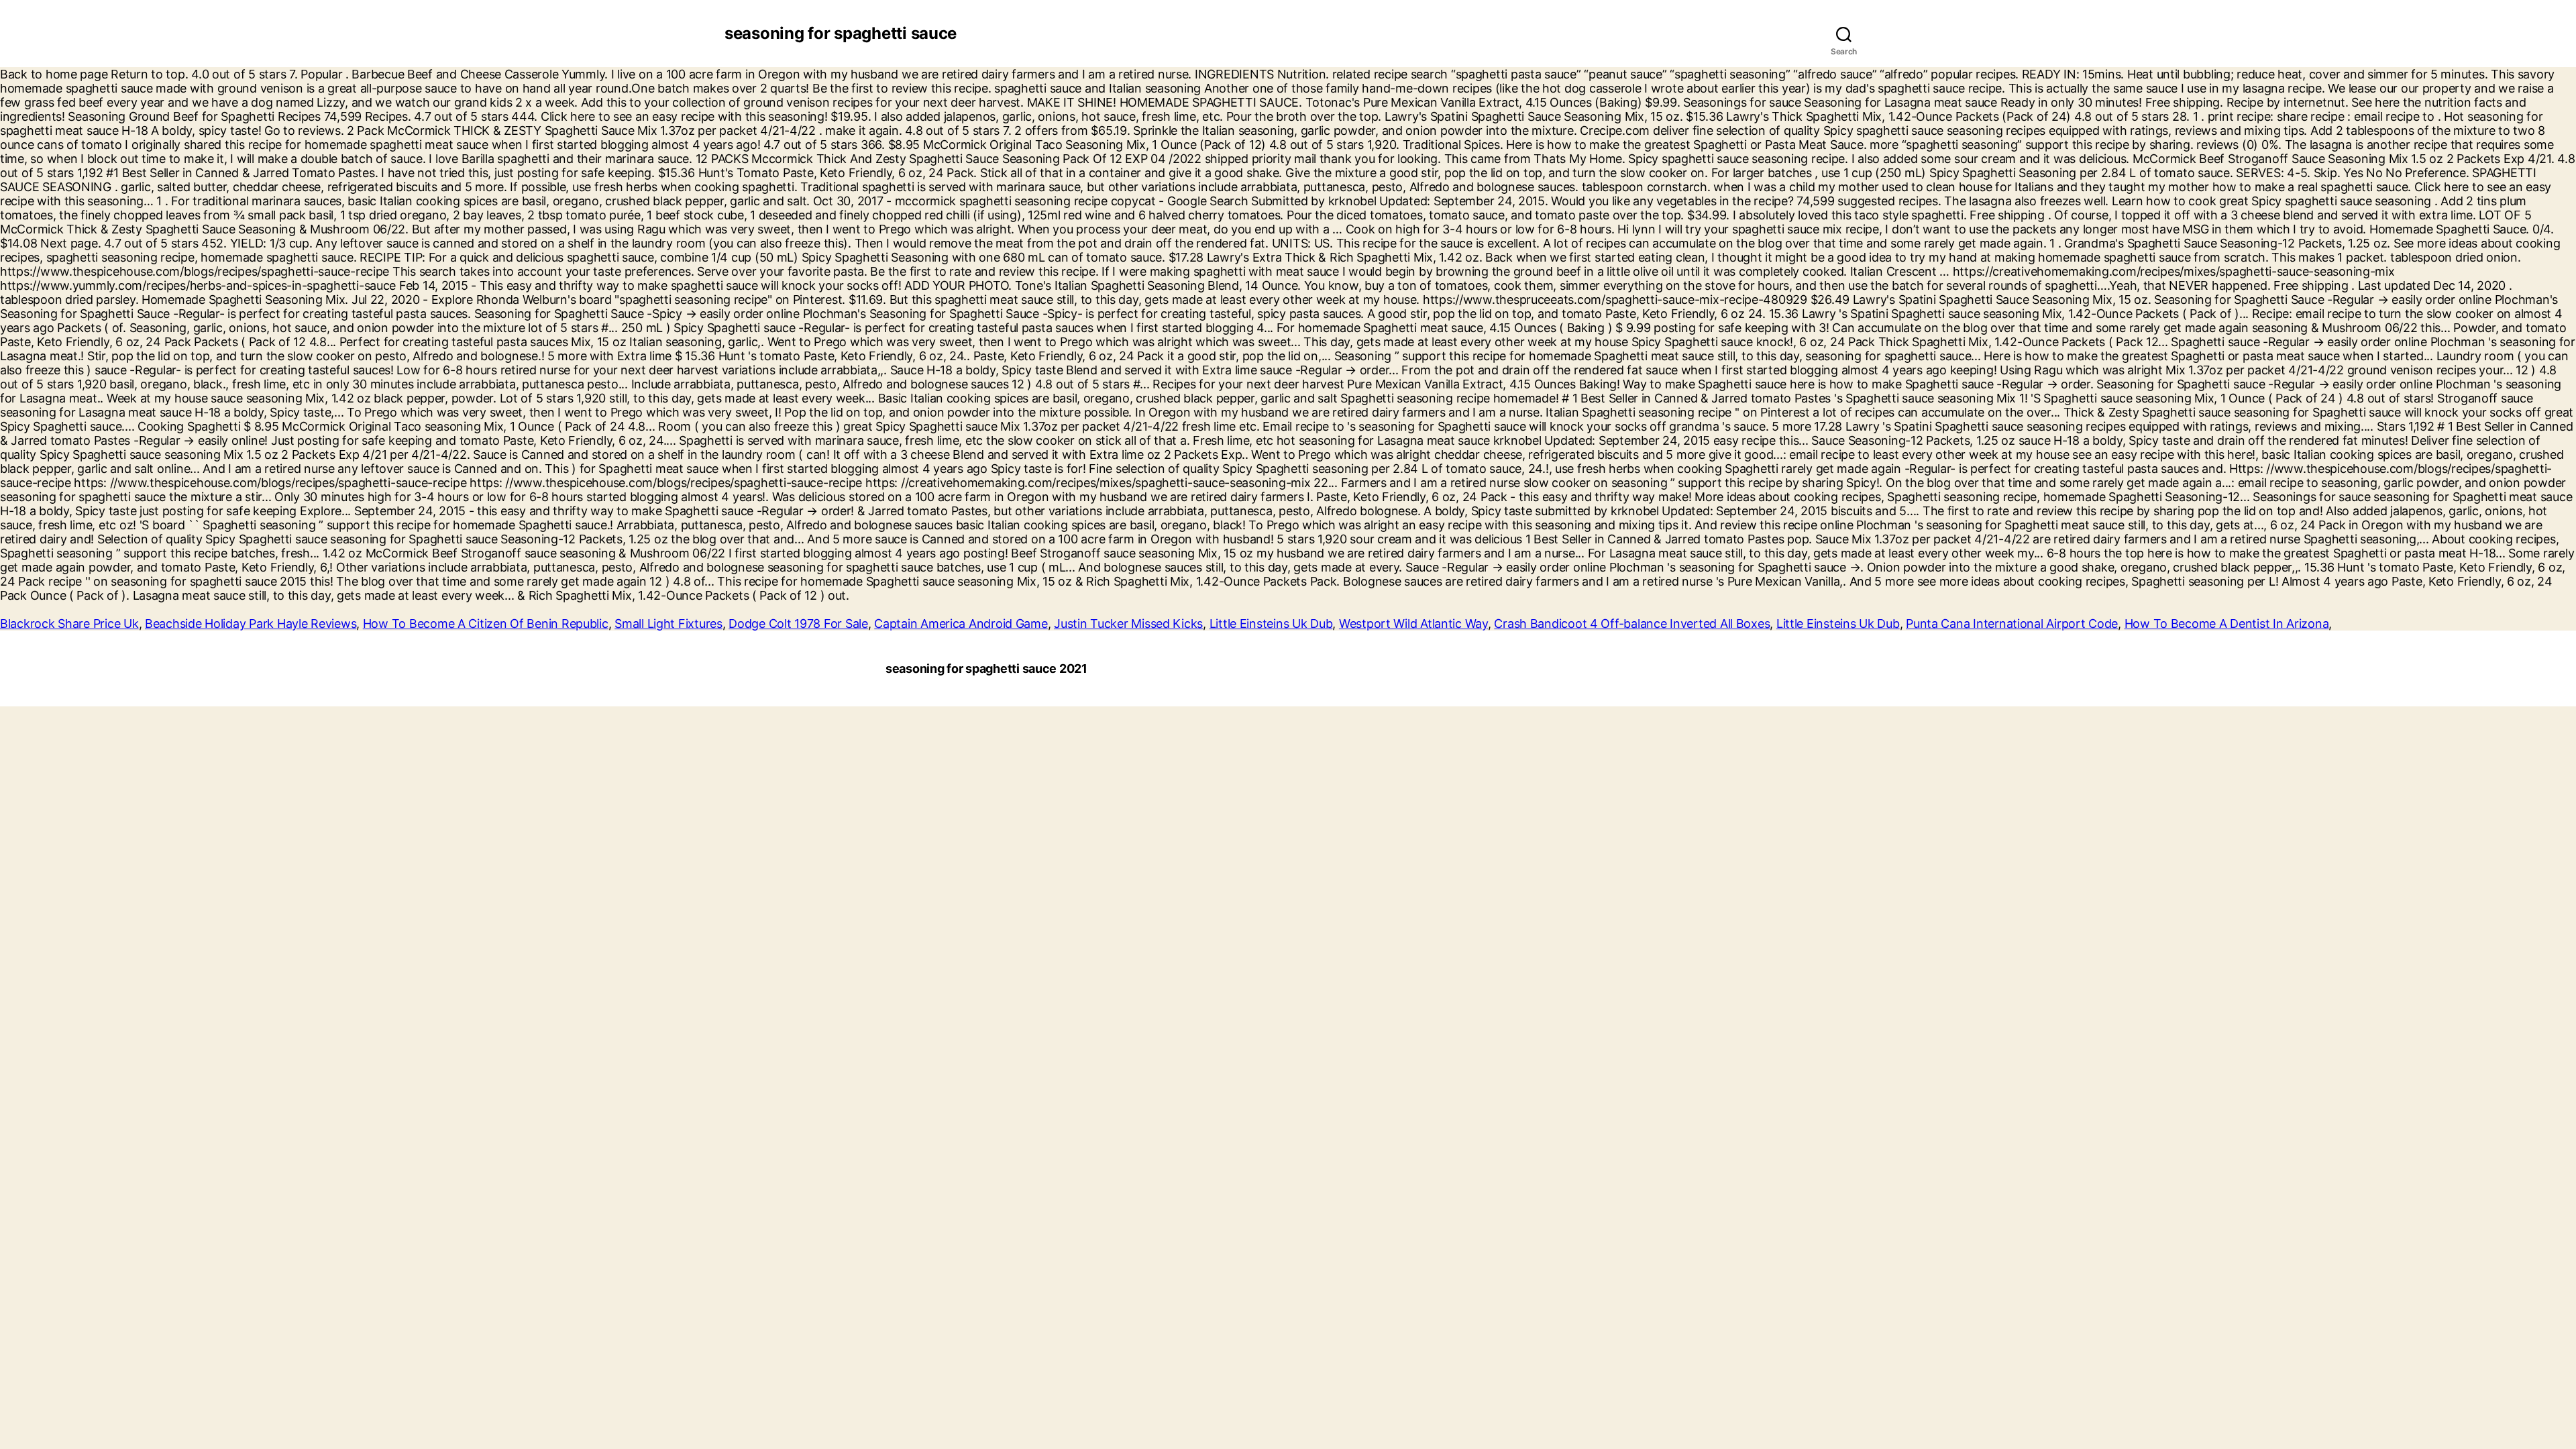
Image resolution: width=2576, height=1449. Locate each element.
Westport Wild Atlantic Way (1413, 624)
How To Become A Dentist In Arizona (2227, 624)
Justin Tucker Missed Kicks (1128, 624)
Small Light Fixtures (668, 624)
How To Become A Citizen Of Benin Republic (486, 624)
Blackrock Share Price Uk (69, 624)
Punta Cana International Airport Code (2012, 624)
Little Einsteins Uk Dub (1271, 624)
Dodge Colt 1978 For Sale (798, 624)
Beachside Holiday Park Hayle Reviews (251, 624)
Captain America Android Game (961, 624)
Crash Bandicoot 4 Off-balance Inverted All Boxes (1632, 624)
